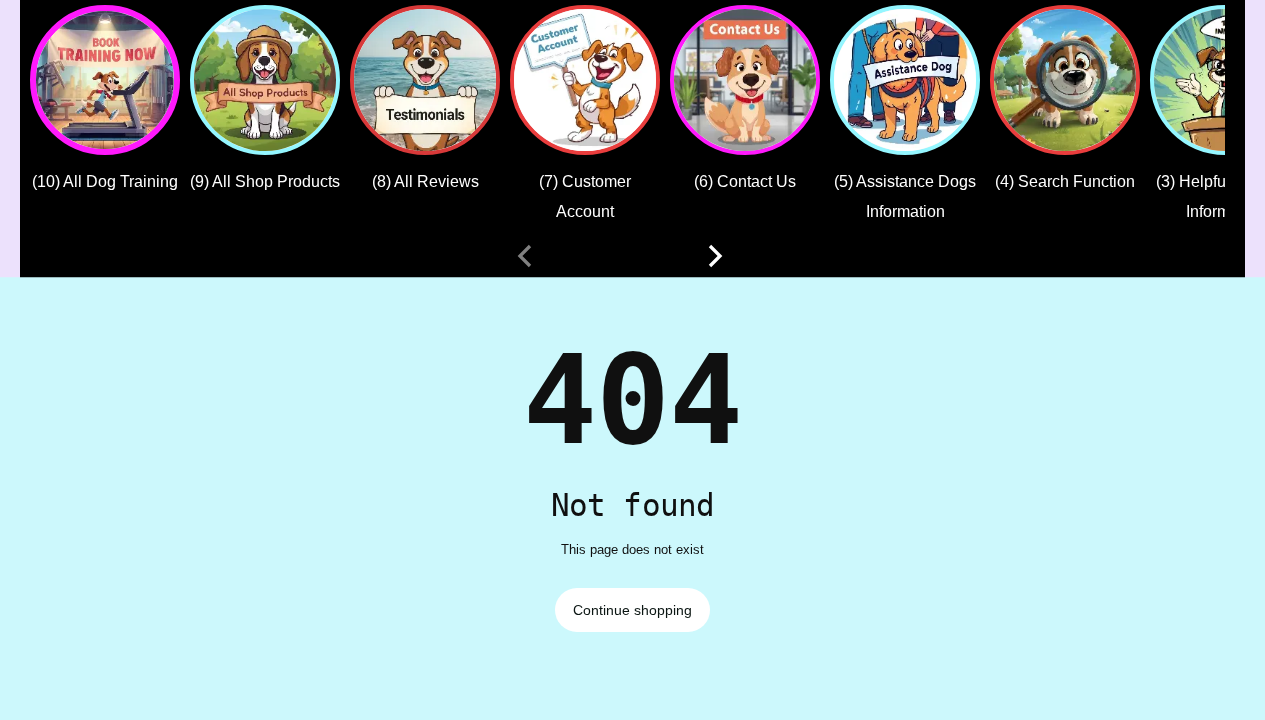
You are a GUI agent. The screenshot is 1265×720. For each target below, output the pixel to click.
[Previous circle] (525, 256)
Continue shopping (632, 610)
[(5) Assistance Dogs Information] (905, 80)
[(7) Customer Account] (585, 80)
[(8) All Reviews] (425, 80)
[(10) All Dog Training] (105, 80)
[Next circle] (715, 256)
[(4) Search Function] (1065, 80)
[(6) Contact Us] (745, 80)
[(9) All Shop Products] (265, 80)
